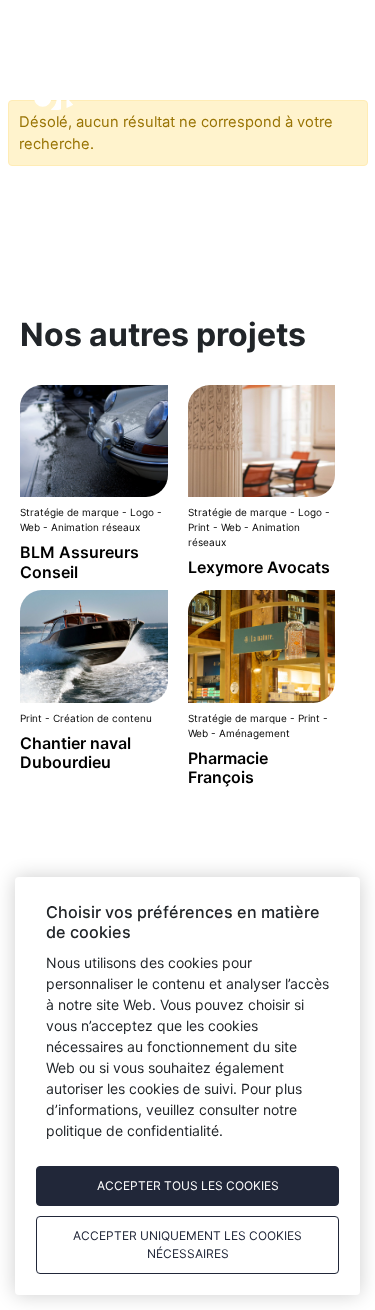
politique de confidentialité (132, 1130)
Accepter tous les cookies (188, 1185)
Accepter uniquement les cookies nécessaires (187, 1244)
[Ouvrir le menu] (310, 75)
